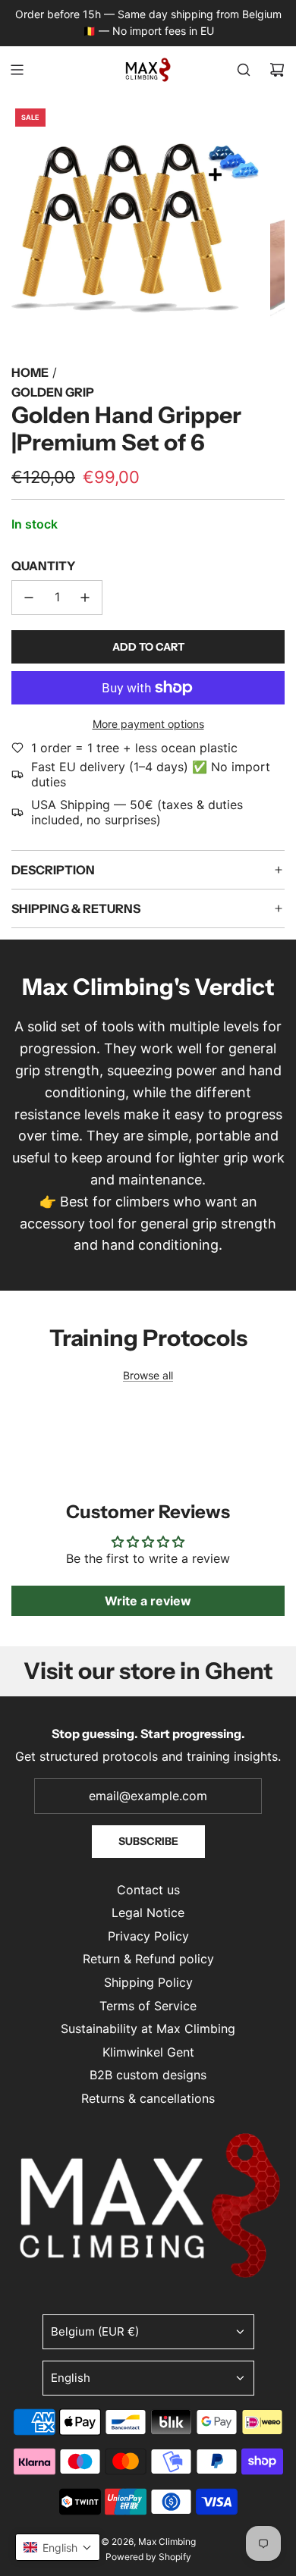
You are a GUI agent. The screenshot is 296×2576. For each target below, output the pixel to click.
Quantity (43, 566)
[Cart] (277, 70)
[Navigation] (17, 70)
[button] (58, 2547)
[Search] (244, 70)
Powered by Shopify (148, 2557)
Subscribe (148, 1841)
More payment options (148, 724)
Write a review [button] (148, 1601)
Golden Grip (53, 392)
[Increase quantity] (85, 598)
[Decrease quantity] (29, 598)
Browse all (148, 1375)
